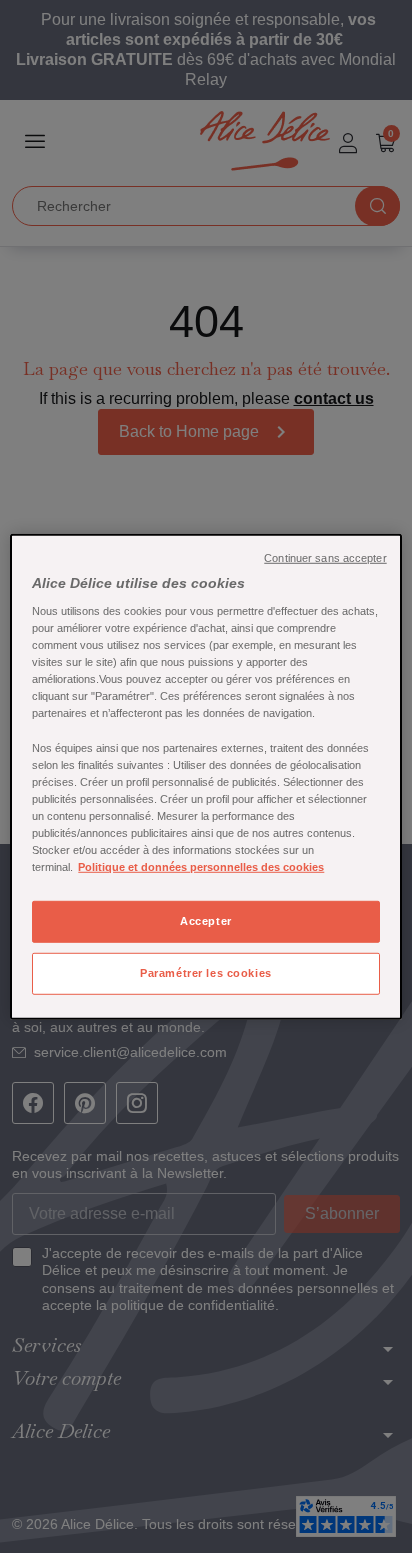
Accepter (206, 921)
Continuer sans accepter (325, 557)
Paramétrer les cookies (206, 973)
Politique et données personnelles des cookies (201, 867)
